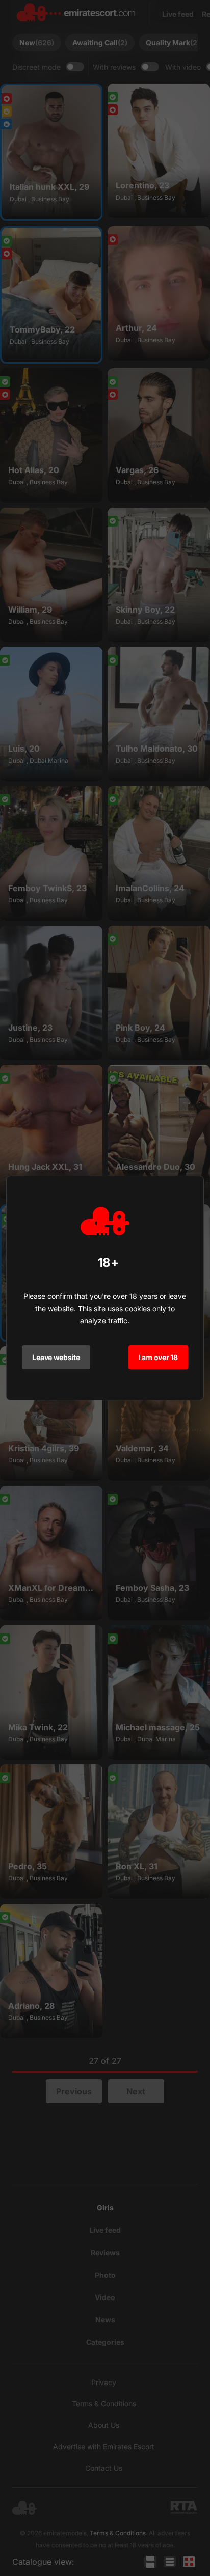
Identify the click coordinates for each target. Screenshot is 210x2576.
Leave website (56, 1357)
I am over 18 (158, 1357)
